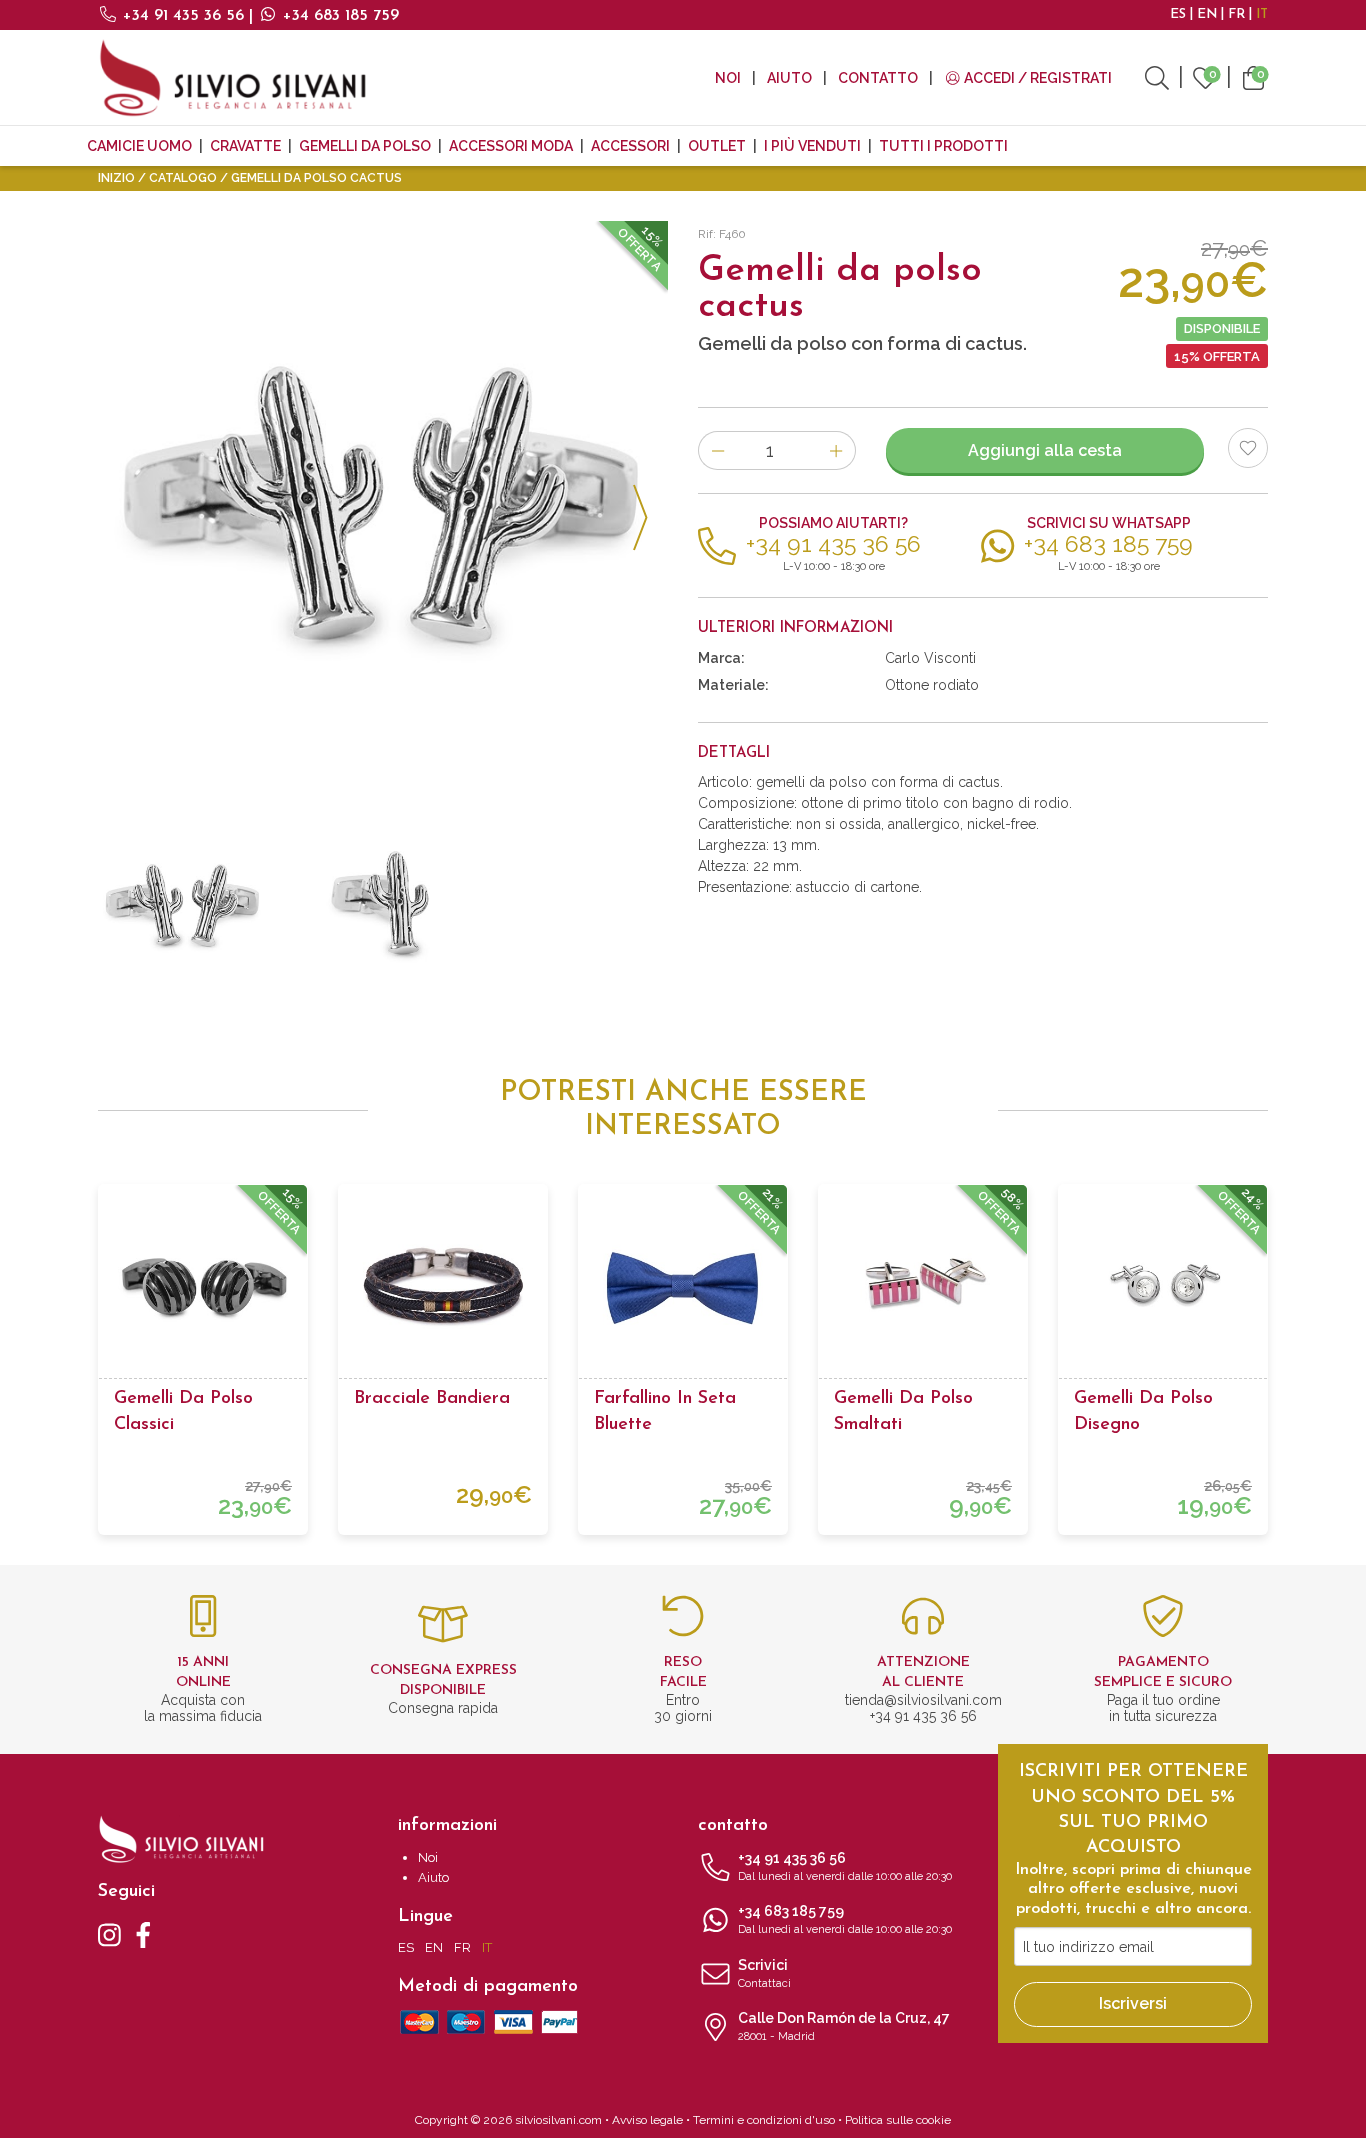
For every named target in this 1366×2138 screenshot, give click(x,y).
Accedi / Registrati (1036, 78)
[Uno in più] (836, 450)
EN (1207, 14)
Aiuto (789, 78)
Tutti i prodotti (943, 146)
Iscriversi (1133, 2003)
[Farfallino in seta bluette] (683, 1289)
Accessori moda (511, 146)
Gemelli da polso (365, 146)
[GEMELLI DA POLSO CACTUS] (383, 506)
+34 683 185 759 (338, 16)
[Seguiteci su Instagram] (109, 1934)
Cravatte (245, 146)
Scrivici (764, 1973)
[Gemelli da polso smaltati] (923, 1289)
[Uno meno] (717, 450)
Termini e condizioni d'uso (764, 2120)
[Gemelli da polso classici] (203, 1289)
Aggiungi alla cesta (1045, 450)
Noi (728, 78)
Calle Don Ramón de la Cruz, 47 (844, 2026)
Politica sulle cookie (898, 2120)
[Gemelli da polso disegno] (1163, 1289)
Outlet (717, 146)
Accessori (630, 146)
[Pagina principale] (233, 77)
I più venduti (812, 146)
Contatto (878, 78)
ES (1178, 14)
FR (1236, 14)
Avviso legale (647, 2120)
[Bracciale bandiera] (443, 1289)
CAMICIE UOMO (139, 146)
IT (1262, 14)
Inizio (116, 178)
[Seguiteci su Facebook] (143, 1934)
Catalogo (183, 178)
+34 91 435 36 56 (183, 16)
